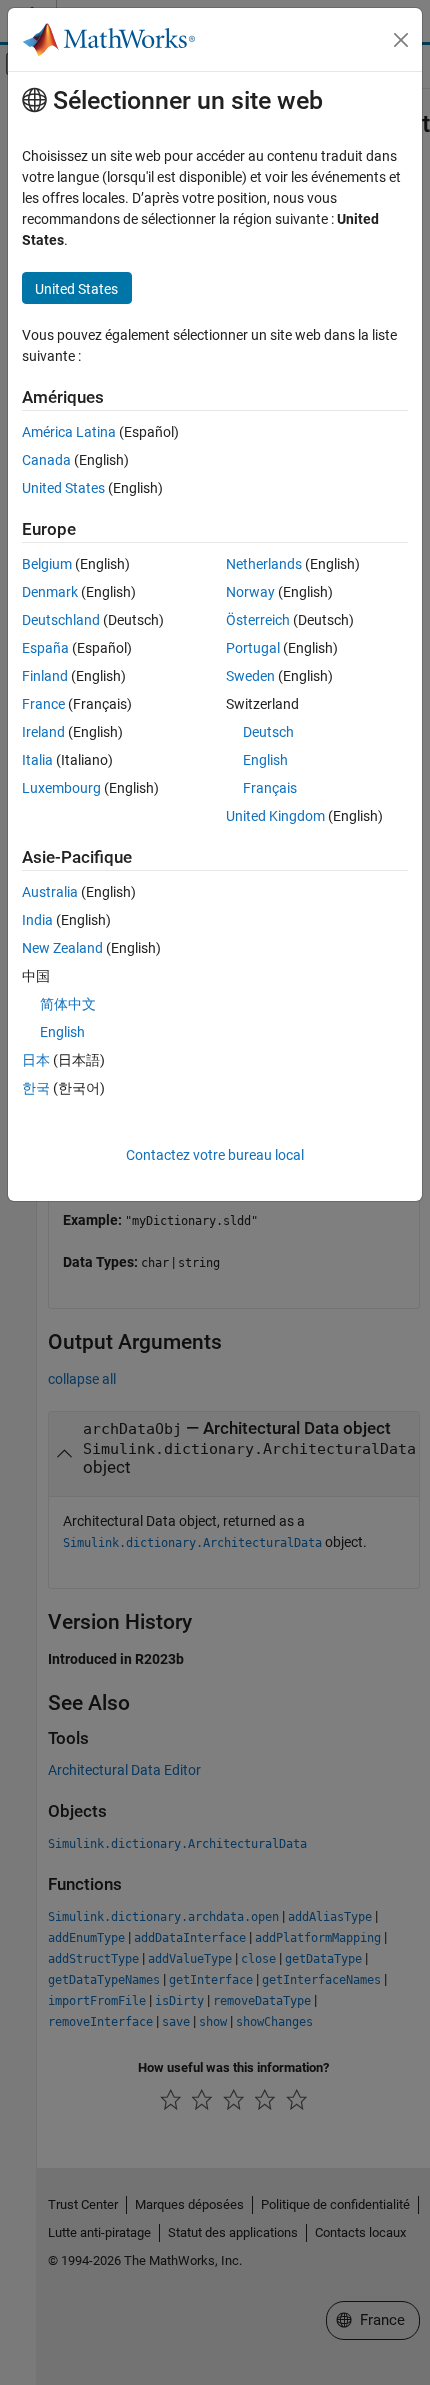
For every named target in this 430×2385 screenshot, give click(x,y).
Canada (46, 460)
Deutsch (268, 732)
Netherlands (264, 564)
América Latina (69, 432)
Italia (37, 760)
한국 (36, 1088)
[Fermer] (401, 40)
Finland (45, 676)
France (43, 704)
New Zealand (62, 948)
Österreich (258, 620)
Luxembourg (61, 788)
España (45, 648)
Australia (50, 892)
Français (270, 788)
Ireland (43, 732)
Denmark (50, 592)
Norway (250, 592)
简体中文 (68, 1004)
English (265, 760)
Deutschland (61, 620)
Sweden (250, 676)
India (37, 920)
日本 (36, 1060)
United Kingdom (275, 816)
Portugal (253, 648)
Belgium (47, 564)
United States (63, 488)
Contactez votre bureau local (215, 1155)
